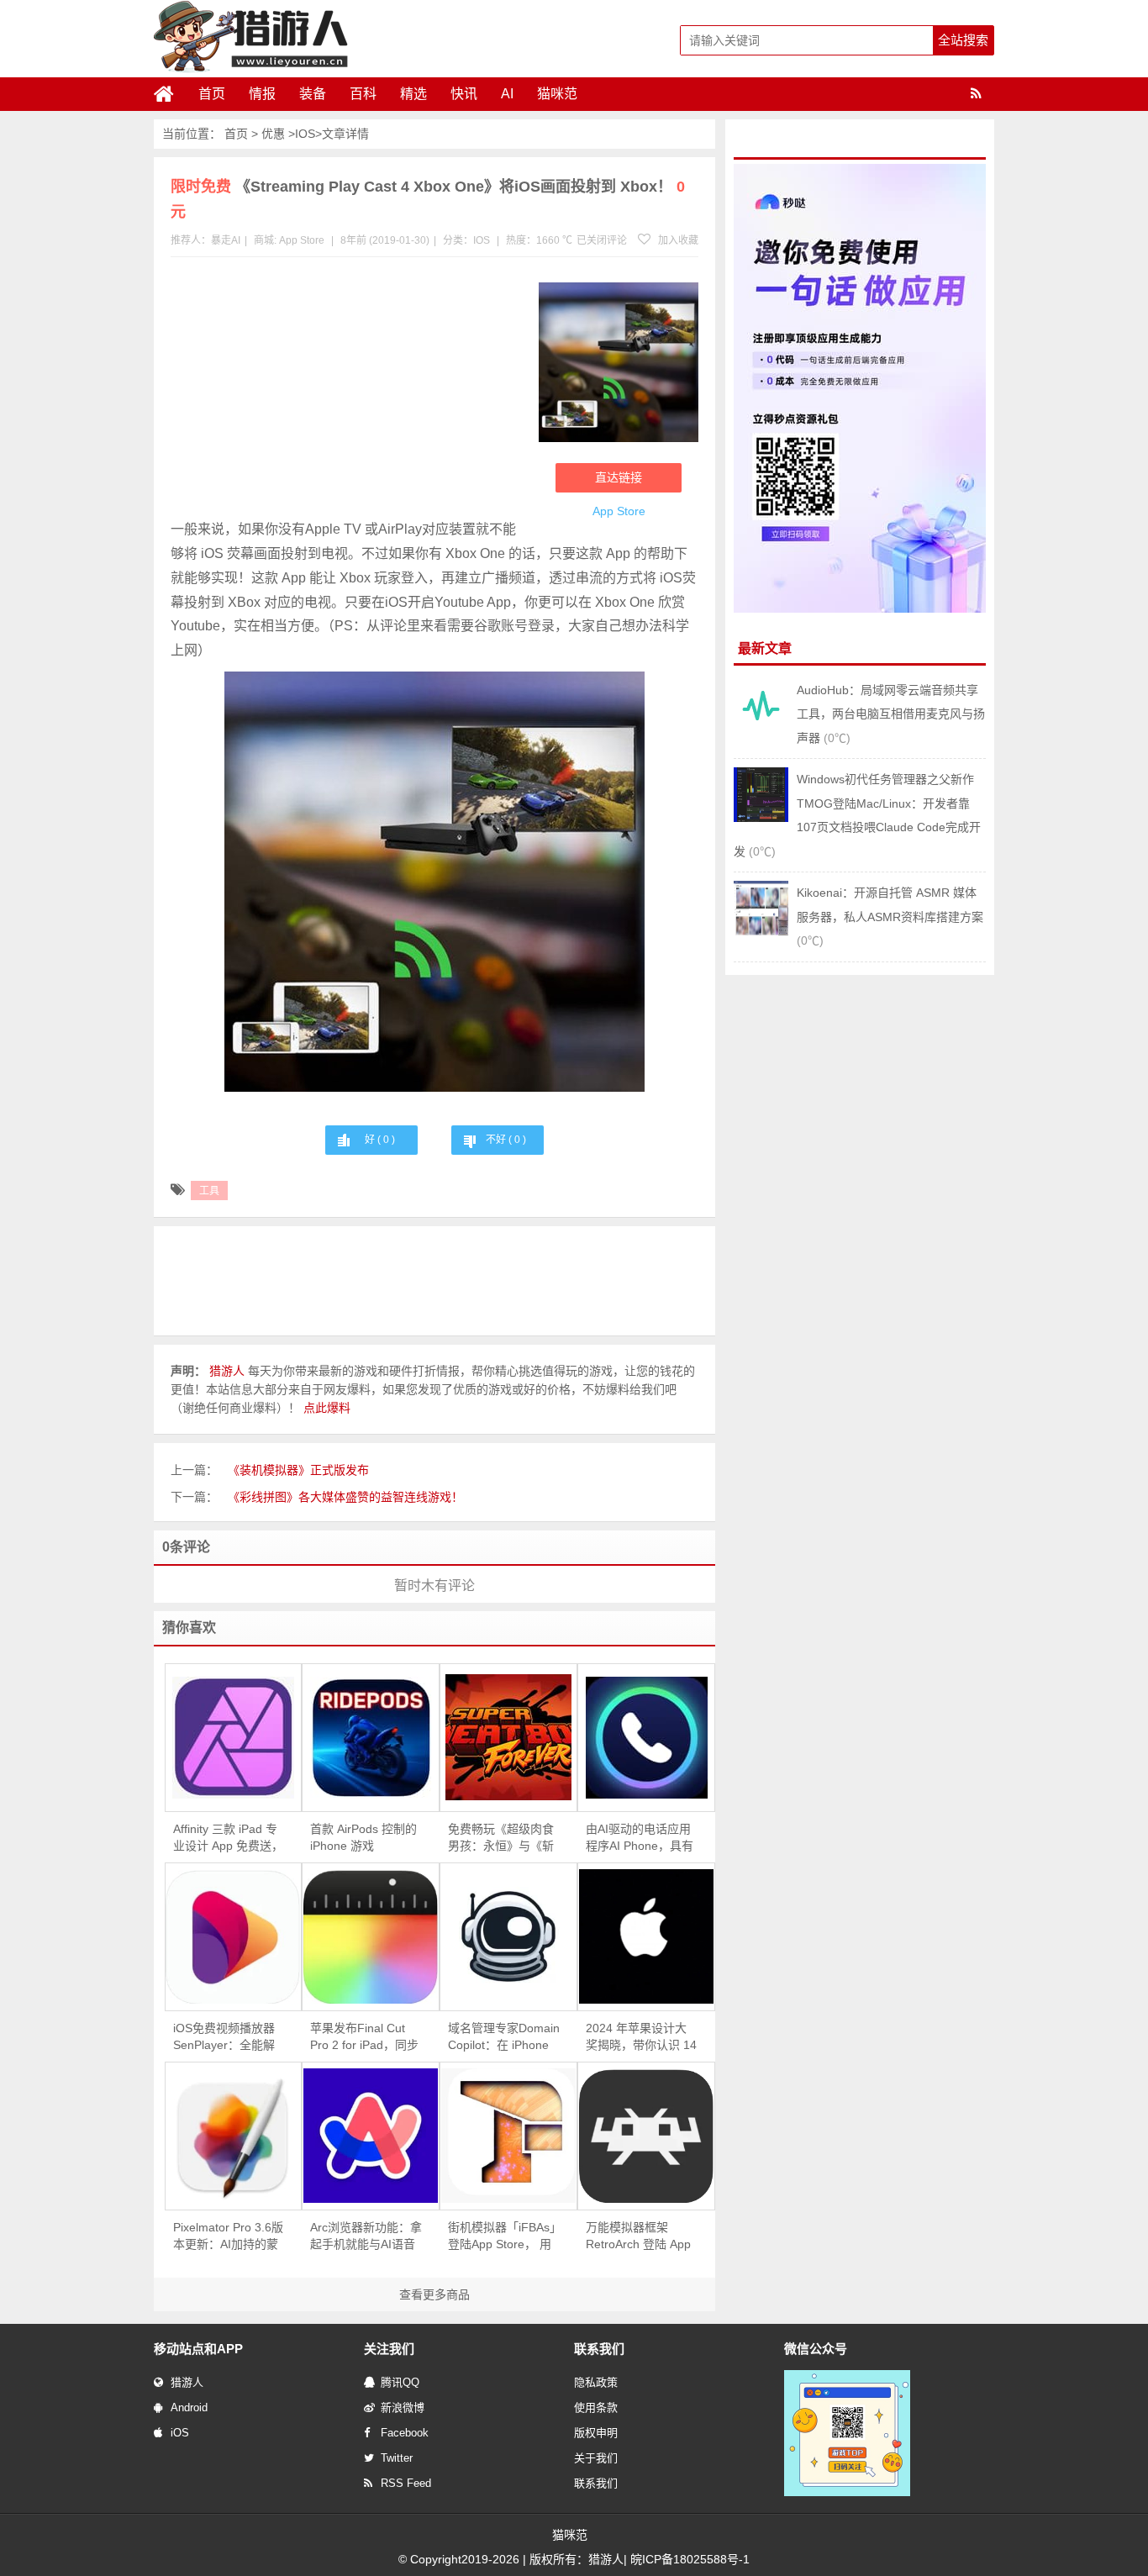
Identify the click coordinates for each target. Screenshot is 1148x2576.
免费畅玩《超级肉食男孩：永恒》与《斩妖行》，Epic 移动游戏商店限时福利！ (501, 1838)
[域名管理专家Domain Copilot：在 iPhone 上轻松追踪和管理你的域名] (508, 1936)
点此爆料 (327, 1408)
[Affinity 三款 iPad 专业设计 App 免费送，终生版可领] (234, 1738)
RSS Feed (406, 2483)
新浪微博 (403, 2407)
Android (189, 2407)
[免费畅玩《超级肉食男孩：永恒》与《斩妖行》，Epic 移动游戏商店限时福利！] (508, 1737)
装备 (313, 94)
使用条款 (596, 2407)
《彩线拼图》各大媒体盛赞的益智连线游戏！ (345, 1497)
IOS (305, 134)
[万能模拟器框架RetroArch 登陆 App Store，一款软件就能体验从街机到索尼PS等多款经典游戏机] (646, 2136)
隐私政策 (596, 2382)
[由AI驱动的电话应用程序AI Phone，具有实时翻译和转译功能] (646, 1738)
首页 (212, 94)
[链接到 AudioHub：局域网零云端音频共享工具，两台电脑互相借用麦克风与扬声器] (761, 729)
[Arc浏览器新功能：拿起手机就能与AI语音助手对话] (371, 2136)
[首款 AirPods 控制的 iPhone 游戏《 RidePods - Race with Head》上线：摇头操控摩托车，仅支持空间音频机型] (371, 1738)
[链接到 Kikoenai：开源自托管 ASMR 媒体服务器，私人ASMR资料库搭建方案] (761, 931)
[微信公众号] (847, 2493)
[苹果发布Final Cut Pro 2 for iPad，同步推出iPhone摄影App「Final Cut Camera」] (371, 1937)
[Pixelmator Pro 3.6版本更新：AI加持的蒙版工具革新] (234, 2136)
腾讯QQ (400, 2382)
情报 (262, 94)
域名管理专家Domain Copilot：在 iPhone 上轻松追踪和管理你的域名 (504, 2037)
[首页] (171, 94)
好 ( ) (380, 1140)
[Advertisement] (346, 392)
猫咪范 (557, 94)
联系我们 (596, 2483)
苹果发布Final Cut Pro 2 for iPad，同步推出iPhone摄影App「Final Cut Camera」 (369, 2037)
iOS (180, 2433)
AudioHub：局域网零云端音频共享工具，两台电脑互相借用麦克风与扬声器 (891, 714)
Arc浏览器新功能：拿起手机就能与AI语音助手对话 (366, 2236)
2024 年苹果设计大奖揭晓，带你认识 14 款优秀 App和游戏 (641, 2037)
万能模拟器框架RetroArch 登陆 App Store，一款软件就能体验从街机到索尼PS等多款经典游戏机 (641, 2236)
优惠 (273, 134)
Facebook (405, 2433)
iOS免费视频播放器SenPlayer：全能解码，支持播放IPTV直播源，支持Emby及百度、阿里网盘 (227, 2037)
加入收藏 (677, 240)
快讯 (464, 94)
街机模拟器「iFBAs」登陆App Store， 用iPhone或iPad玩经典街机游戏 (502, 2236)
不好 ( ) (506, 1140)
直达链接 (619, 477)
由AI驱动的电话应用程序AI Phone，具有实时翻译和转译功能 (640, 1838)
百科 (363, 94)
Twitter (397, 2458)
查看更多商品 (434, 2294)
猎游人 (187, 2382)
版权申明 (596, 2433)
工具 (209, 1191)
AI (507, 94)
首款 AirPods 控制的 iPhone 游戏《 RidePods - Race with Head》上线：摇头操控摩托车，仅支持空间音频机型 (366, 1838)
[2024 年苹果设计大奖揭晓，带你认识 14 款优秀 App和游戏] (646, 1936)
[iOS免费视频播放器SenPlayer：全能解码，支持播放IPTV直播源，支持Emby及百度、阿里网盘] (234, 1937)
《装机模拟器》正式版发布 (298, 1470)
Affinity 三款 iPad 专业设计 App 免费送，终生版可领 (228, 1838)
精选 (413, 94)
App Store (302, 240)
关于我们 (596, 2458)
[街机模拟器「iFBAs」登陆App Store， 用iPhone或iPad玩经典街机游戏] (508, 2136)
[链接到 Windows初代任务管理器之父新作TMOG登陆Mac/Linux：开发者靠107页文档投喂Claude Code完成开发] (761, 818)
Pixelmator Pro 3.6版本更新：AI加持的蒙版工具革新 (228, 2236)
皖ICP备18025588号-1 (690, 2559)
